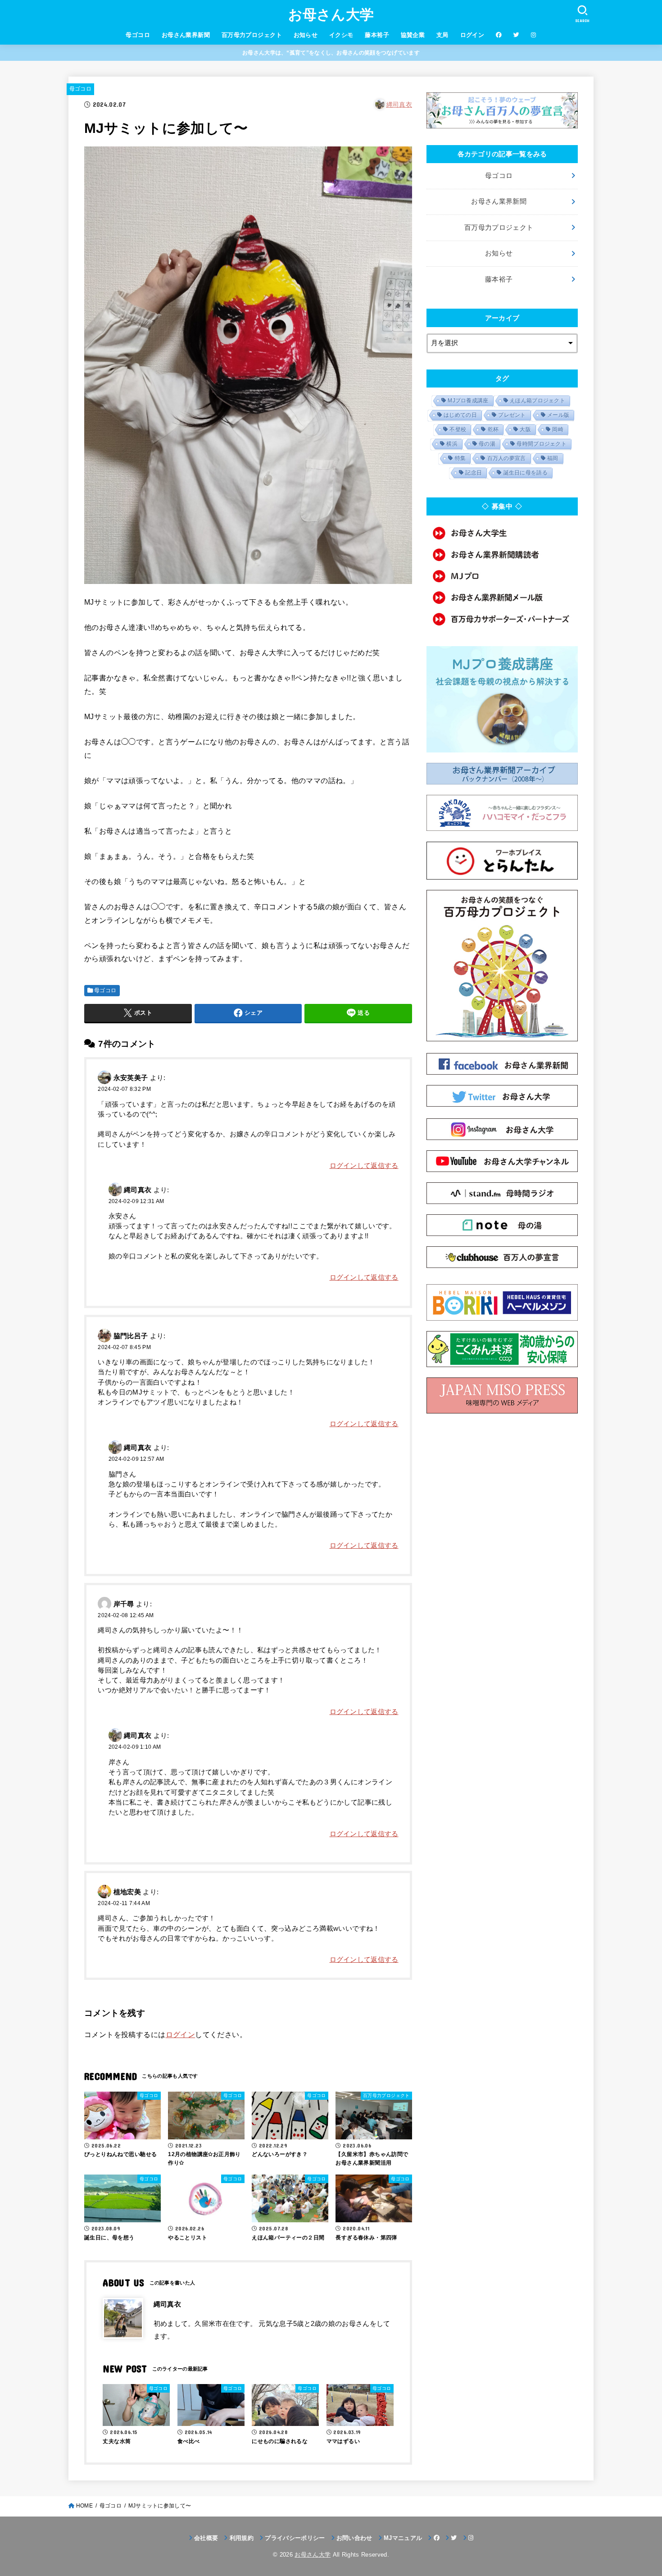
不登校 (458, 429)
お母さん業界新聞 (186, 35)
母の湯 (487, 444)
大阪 (525, 429)
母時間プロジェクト (542, 444)
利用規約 (242, 2538)
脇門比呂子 (131, 1336)
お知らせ (306, 35)
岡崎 (558, 429)
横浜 (452, 444)
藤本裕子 (377, 35)
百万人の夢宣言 (507, 458)
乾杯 (493, 429)
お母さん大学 (331, 15)
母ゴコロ (138, 35)
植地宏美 (127, 1892)
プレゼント (512, 415)
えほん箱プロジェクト (537, 401)
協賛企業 (413, 35)
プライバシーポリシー (295, 2538)
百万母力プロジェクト (252, 35)
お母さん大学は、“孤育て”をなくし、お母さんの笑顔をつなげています (331, 53)
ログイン (472, 35)
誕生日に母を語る (526, 473)
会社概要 (206, 2538)
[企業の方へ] (502, 619)
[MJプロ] (502, 576)
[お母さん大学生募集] (502, 533)
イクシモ (341, 35)
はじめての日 (460, 415)
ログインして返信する (364, 1166)
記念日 (474, 473)
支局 (442, 35)
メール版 (558, 415)
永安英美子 (131, 1078)
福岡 (553, 458)
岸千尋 (124, 1604)
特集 (460, 458)
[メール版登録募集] (502, 597)
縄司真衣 (399, 105)
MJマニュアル (403, 2538)
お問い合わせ (354, 2538)
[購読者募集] (502, 555)
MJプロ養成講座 (468, 401)
